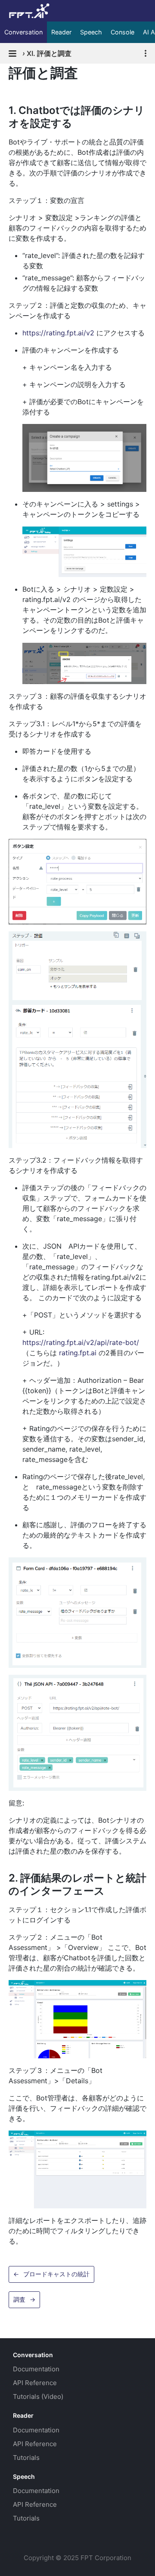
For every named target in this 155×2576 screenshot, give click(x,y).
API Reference (35, 2383)
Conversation (23, 32)
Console (122, 32)
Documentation (36, 2369)
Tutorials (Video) (38, 2396)
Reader (61, 32)
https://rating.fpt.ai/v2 (58, 333)
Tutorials (26, 2458)
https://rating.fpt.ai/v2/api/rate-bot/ (81, 1342)
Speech (91, 32)
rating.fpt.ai (78, 1353)
